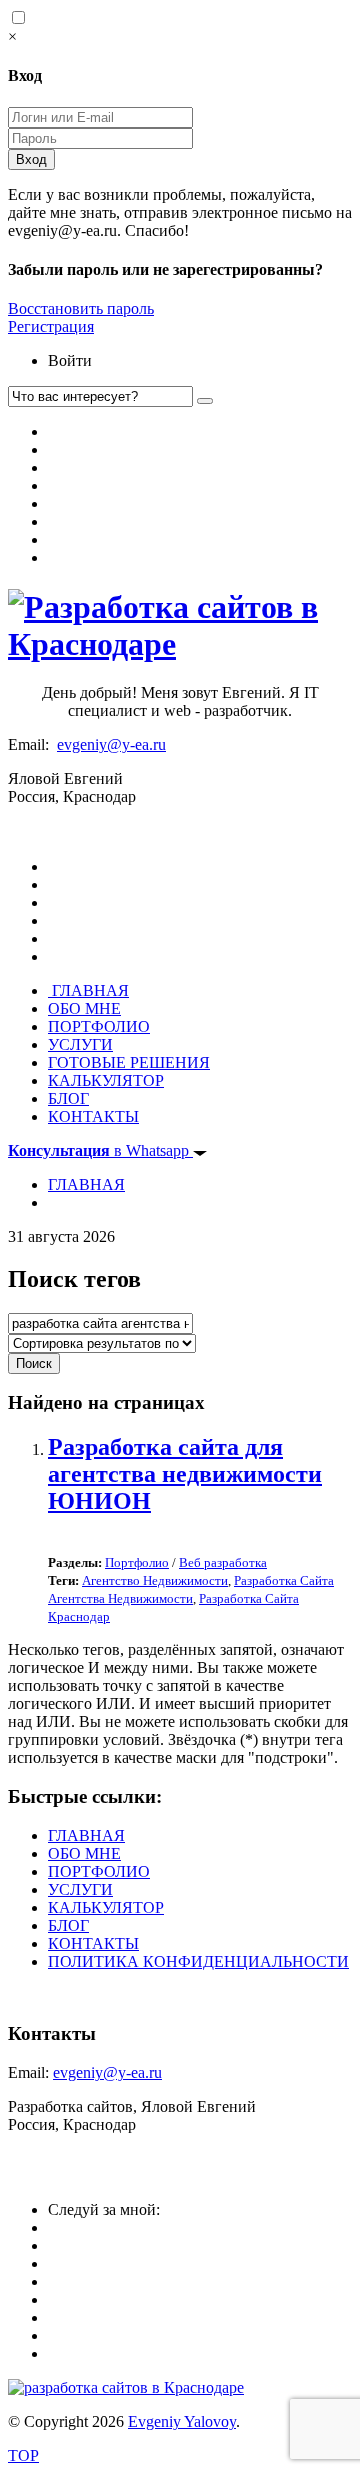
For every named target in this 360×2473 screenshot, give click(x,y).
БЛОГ (68, 1098)
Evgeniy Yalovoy (182, 2421)
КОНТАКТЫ (93, 1116)
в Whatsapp (100, 1150)
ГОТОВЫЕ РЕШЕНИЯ (129, 1062)
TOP (23, 2455)
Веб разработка (223, 1562)
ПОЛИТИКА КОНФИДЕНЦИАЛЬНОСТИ (198, 1961)
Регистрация (51, 326)
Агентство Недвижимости (155, 1580)
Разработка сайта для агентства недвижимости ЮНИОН (185, 1474)
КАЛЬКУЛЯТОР (106, 1080)
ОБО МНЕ (84, 1008)
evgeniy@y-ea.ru (111, 744)
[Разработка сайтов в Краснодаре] (180, 644)
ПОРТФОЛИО (99, 1026)
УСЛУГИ (80, 1044)
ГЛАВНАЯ (88, 990)
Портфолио (137, 1562)
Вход (31, 159)
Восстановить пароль (81, 308)
